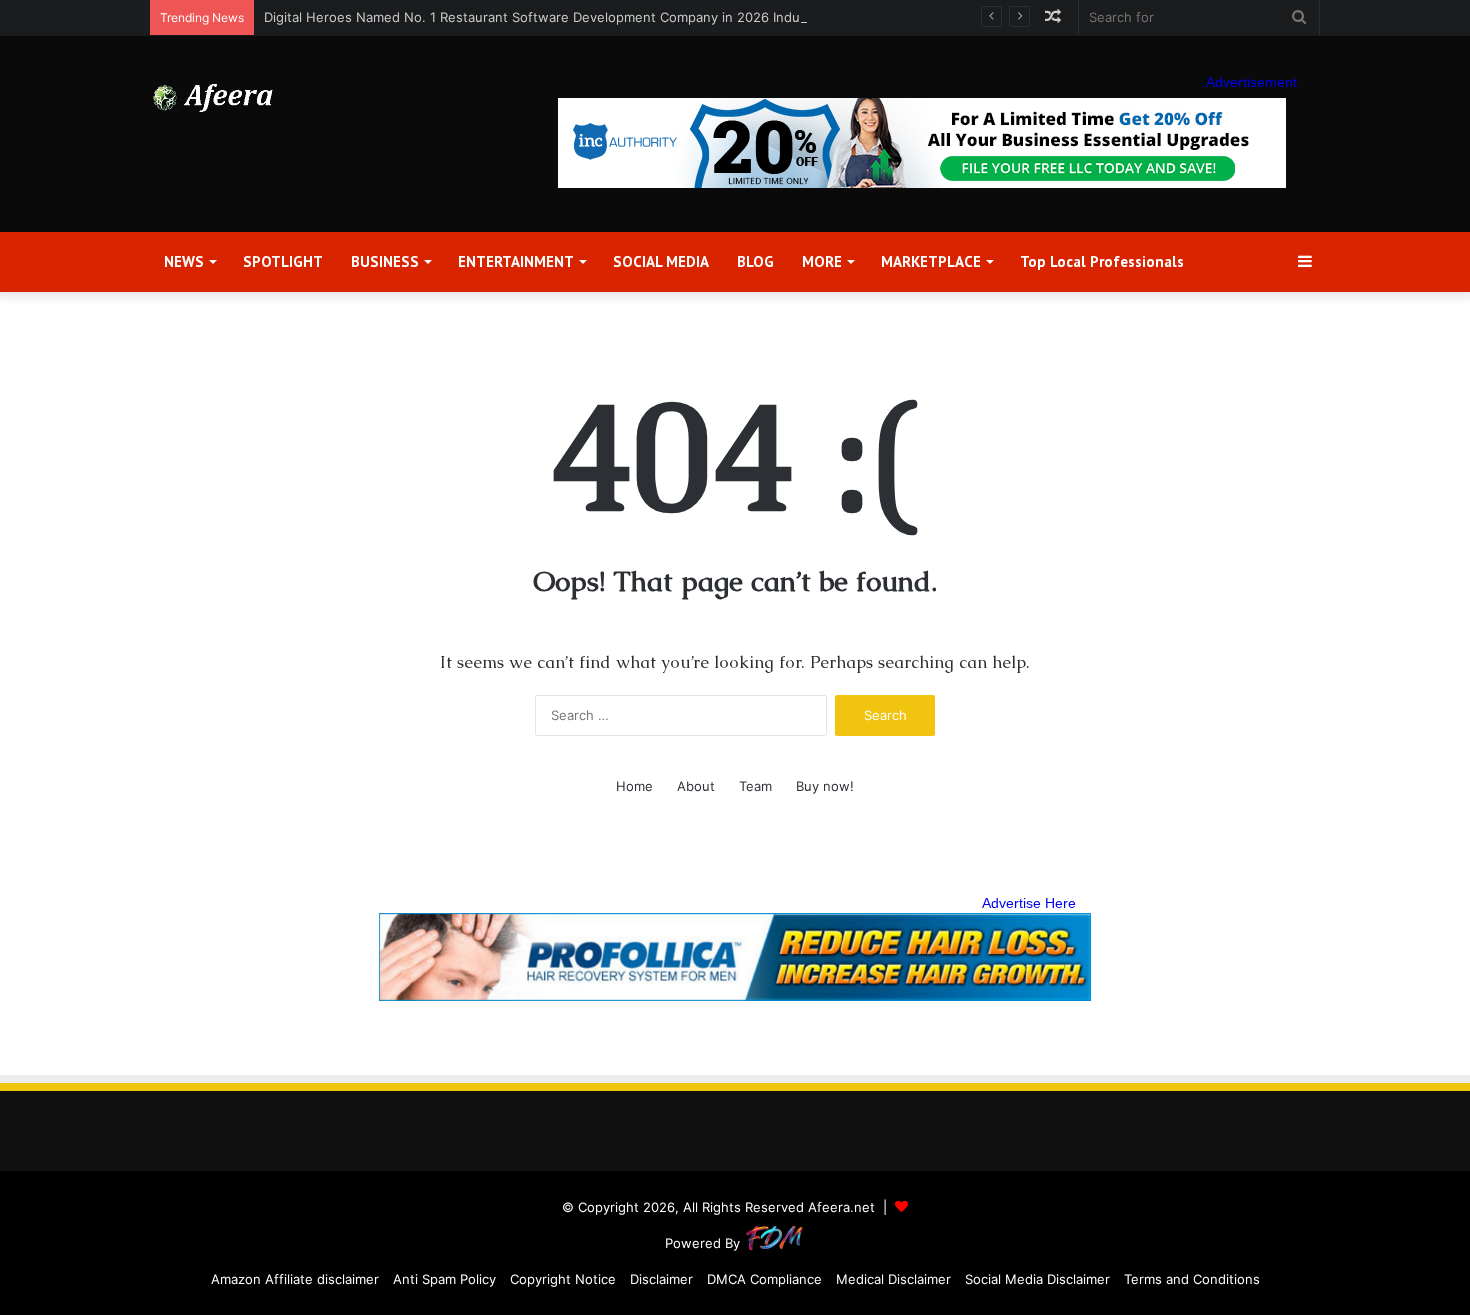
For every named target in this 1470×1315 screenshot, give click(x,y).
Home (634, 786)
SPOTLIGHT (283, 261)
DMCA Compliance (764, 1279)
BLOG (755, 261)
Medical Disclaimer (893, 1279)
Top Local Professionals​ (1102, 261)
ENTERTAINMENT (516, 261)
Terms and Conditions (1192, 1279)
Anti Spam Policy (444, 1279)
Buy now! (825, 786)
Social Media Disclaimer (1037, 1279)
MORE (822, 261)
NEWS (184, 261)
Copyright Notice (563, 1279)
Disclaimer (661, 1279)
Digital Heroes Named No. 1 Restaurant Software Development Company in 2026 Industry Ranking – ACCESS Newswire (637, 17)
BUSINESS (385, 261)
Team (755, 786)
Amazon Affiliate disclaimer (295, 1279)
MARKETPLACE (931, 261)
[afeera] (213, 98)
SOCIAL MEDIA (661, 261)
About (696, 786)
